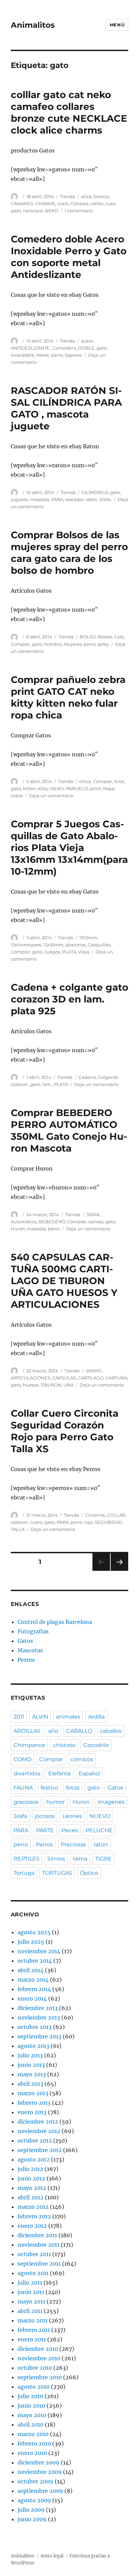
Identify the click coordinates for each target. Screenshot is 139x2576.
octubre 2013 (35, 2027)
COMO (22, 1759)
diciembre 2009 (38, 2462)
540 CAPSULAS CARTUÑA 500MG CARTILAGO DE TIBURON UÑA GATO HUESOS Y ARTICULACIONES (64, 1281)
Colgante (108, 1077)
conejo (96, 1222)
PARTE (45, 1830)
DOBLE (86, 348)
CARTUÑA (116, 1378)
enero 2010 (32, 2453)
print (95, 788)
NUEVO (100, 1816)
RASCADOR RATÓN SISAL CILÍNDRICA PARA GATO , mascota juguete (66, 408)
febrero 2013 (34, 2103)
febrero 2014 (34, 1989)
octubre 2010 (35, 2368)
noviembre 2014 (39, 1951)
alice (87, 196)
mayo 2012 (32, 2188)
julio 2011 (30, 2283)
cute (110, 204)
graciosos (26, 1802)
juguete (20, 499)
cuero (36, 1522)
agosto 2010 (34, 2387)
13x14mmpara (26, 945)
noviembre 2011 (38, 2245)
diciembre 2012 (38, 2122)
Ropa (109, 788)
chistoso (64, 1745)
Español (89, 1774)
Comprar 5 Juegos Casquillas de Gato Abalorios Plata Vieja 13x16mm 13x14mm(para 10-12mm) (69, 848)
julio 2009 (31, 2510)
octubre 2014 (35, 1961)
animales (68, 1717)
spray (103, 644)
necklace (33, 211)
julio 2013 (30, 2055)
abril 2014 (31, 1970)
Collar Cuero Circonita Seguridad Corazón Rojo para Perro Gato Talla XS (65, 1431)
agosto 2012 (34, 2159)
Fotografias (33, 1631)
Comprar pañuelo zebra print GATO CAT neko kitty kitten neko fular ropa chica (68, 697)
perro (57, 355)
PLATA (69, 952)
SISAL (105, 499)
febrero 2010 (34, 2443)
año (53, 1731)
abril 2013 (30, 2084)
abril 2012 (31, 2197)
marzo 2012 (33, 2207)
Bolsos (105, 637)
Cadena (87, 1077)
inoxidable (23, 355)
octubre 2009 (35, 2481)
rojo (89, 1522)
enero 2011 (32, 2339)
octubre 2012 (35, 2141)
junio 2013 (31, 2065)
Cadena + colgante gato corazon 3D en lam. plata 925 (69, 999)
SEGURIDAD (108, 1522)
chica (85, 781)
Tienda (68, 196)
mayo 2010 (32, 2415)
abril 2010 (31, 2425)
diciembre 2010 (38, 2349)
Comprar (20, 644)
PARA (57, 499)
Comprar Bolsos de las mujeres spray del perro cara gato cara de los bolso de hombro (69, 553)
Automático (24, 1222)
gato (16, 211)
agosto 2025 (34, 1932)
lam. (47, 1084)
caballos (111, 1731)
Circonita (95, 1515)
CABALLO (79, 1731)
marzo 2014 (33, 1980)
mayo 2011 (31, 2301)
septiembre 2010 (40, 2377)
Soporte (73, 355)
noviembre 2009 (40, 2472)
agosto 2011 (33, 2273)
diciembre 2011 (37, 2235)
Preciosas (73, 1845)
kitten (30, 788)
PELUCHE (99, 1830)
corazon (19, 1084)
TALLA (18, 1529)
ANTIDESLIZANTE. (31, 348)
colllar (97, 204)
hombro (53, 644)
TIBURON (51, 1385)
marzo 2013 (33, 2093)
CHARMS (45, 204)
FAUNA (23, 1788)
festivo (49, 1788)
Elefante (60, 1774)
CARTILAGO (91, 1378)
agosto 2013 (33, 2046)
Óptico (89, 1873)
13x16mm (53, 945)
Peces (70, 1830)
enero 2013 (32, 2112)
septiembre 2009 (40, 2491)
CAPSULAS (64, 1378)
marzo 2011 (33, 2320)
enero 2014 (32, 1999)
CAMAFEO (22, 204)
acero (87, 341)
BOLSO (88, 637)
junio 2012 (31, 2178)
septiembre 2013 (39, 2036)
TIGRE (103, 1859)
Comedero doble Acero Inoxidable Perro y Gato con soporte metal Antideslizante (69, 257)
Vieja (84, 952)
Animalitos (33, 25)
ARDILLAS (27, 1731)
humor (55, 1802)
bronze (102, 196)
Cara (119, 637)
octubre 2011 (34, 2254)
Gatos (25, 1641)
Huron (18, 1229)
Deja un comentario (51, 796)
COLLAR (116, 1515)
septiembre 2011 (39, 2264)
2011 (19, 1717)
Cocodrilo (96, 1745)
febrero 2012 (34, 2216)
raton (91, 499)
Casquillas (99, 945)
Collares (79, 204)
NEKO (52, 211)
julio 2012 (30, 2169)
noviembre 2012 (39, 2131)
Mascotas (30, 1650)
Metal (43, 355)
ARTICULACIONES (31, 1378)
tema (80, 1859)
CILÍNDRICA (95, 492)
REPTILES (26, 1859)
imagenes (111, 1802)
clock (63, 204)
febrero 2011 (34, 2330)
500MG (94, 1371)
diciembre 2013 (38, 2008)
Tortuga (24, 1873)
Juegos (52, 952)
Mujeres (73, 644)
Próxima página (119, 1571)
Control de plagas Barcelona (55, 1622)
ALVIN (40, 1717)
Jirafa (20, 1816)
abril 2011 (30, 2311)
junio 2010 (31, 2406)
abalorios (76, 945)
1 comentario (79, 211)
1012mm (88, 938)
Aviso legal (52, 2556)
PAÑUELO (77, 788)
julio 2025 (31, 1942)
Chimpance (29, 1745)
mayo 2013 (32, 2074)
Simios (56, 1859)
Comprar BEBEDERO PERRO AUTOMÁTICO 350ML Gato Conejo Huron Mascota (69, 1130)
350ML (94, 1214)
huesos (31, 1385)
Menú (117, 25)
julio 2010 (30, 2396)
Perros (26, 1660)
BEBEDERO (52, 1222)
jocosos (45, 1816)
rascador (74, 499)
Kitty (43, 788)
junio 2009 (32, 2519)
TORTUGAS (57, 1873)
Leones (72, 1816)
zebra (17, 796)
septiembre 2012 (40, 2150)
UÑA (68, 1385)
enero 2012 (32, 2226)
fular (119, 781)
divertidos (27, 1774)
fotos (73, 1788)
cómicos (82, 1759)
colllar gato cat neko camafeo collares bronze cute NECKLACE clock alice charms (69, 112)
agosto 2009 (34, 2500)
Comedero (64, 348)
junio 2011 (31, 2292)
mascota (40, 499)
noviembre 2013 (39, 2017)
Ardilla (96, 1717)
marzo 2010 (33, 2434)
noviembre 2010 (39, 2358)
